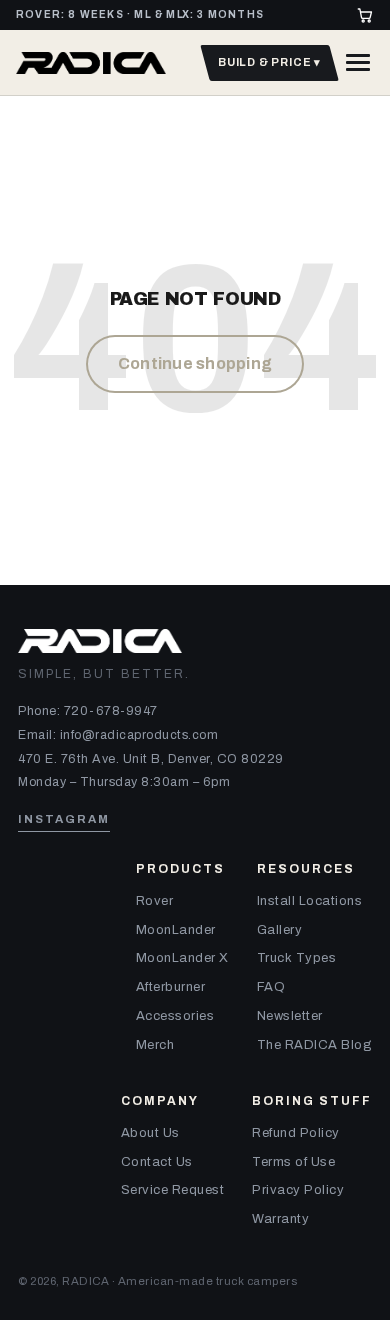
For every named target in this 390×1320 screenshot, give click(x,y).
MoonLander (176, 930)
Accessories (175, 1016)
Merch (155, 1045)
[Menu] (358, 62)
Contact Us (157, 1162)
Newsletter (290, 1016)
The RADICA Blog (315, 1045)
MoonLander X (182, 958)
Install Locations (310, 901)
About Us (150, 1133)
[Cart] (365, 15)
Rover (155, 901)
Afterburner (171, 987)
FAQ (271, 987)
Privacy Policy (298, 1190)
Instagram (64, 819)
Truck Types (297, 958)
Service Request (173, 1190)
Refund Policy (296, 1133)
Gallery (280, 930)
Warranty (280, 1219)
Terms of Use (293, 1162)
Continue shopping (195, 363)
